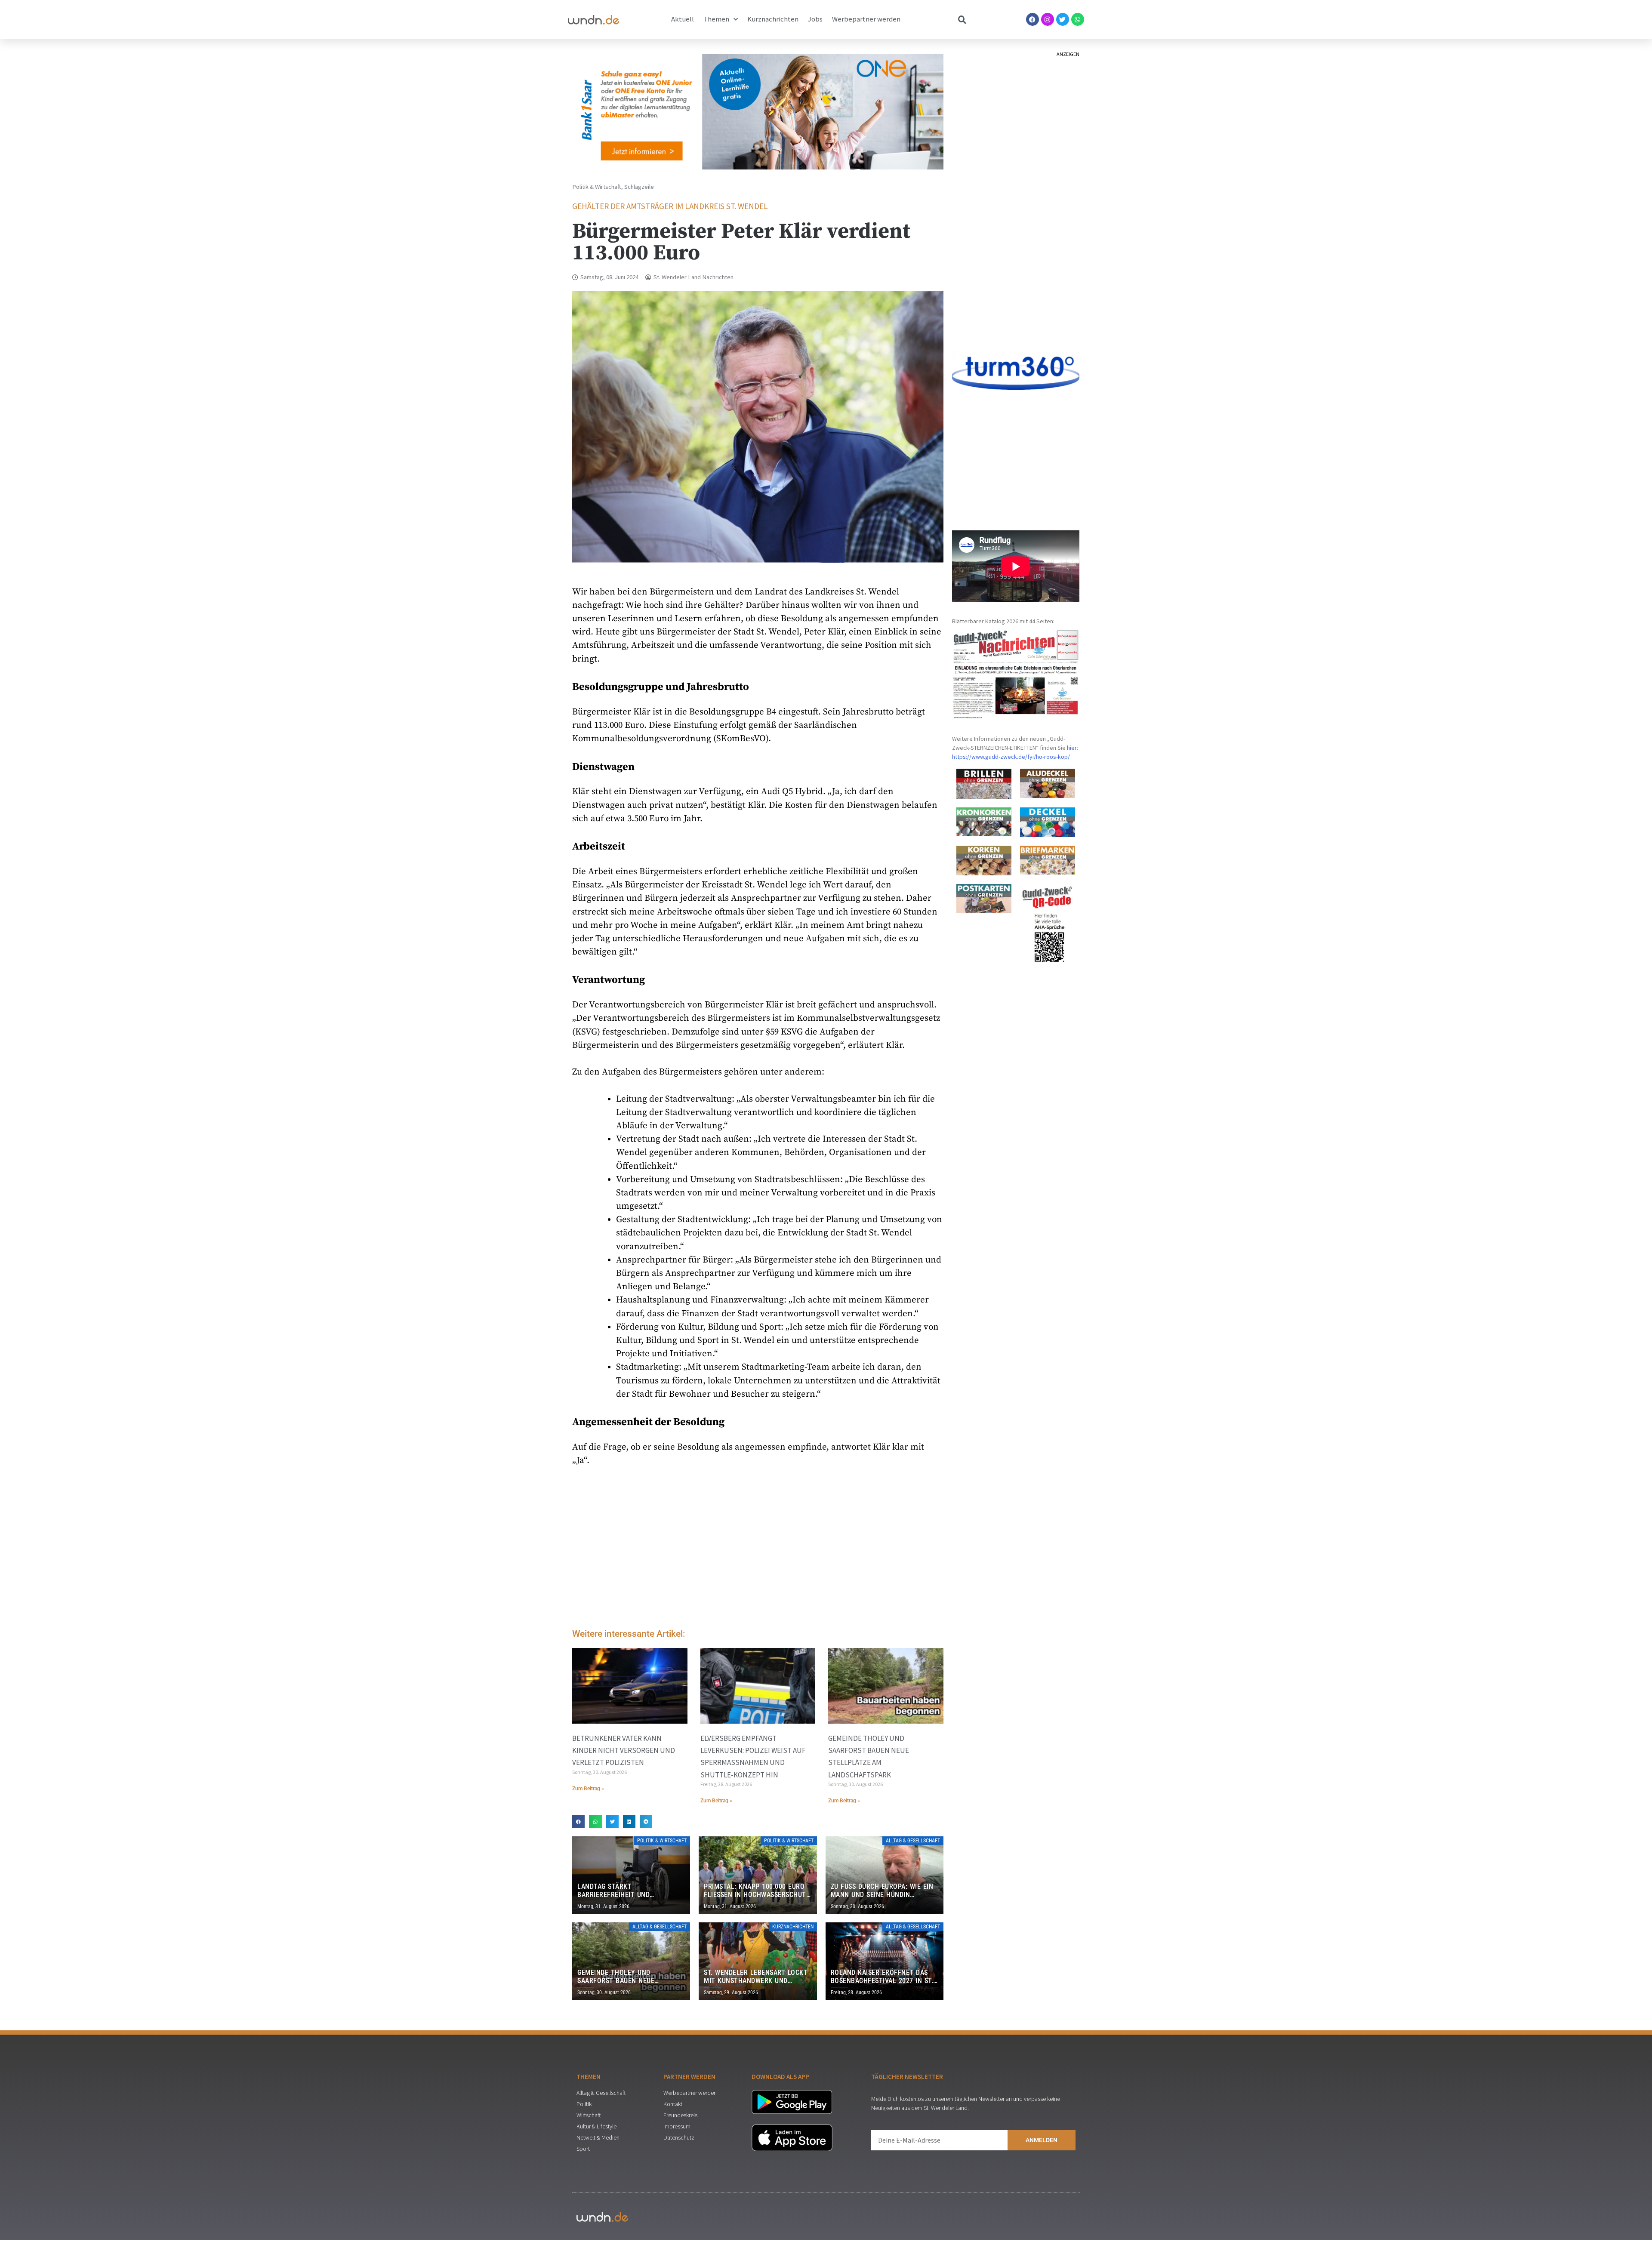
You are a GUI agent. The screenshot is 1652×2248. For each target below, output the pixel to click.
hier (1072, 748)
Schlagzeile (639, 187)
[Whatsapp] (1078, 19)
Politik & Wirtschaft (597, 187)
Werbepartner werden (866, 19)
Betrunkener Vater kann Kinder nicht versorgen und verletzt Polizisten (624, 1750)
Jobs (815, 19)
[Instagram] (1048, 19)
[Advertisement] (758, 1550)
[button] (578, 1821)
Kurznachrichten (773, 19)
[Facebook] (1032, 19)
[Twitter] (1063, 19)
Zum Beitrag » (588, 1789)
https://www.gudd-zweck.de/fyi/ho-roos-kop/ (1011, 757)
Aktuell (683, 19)
